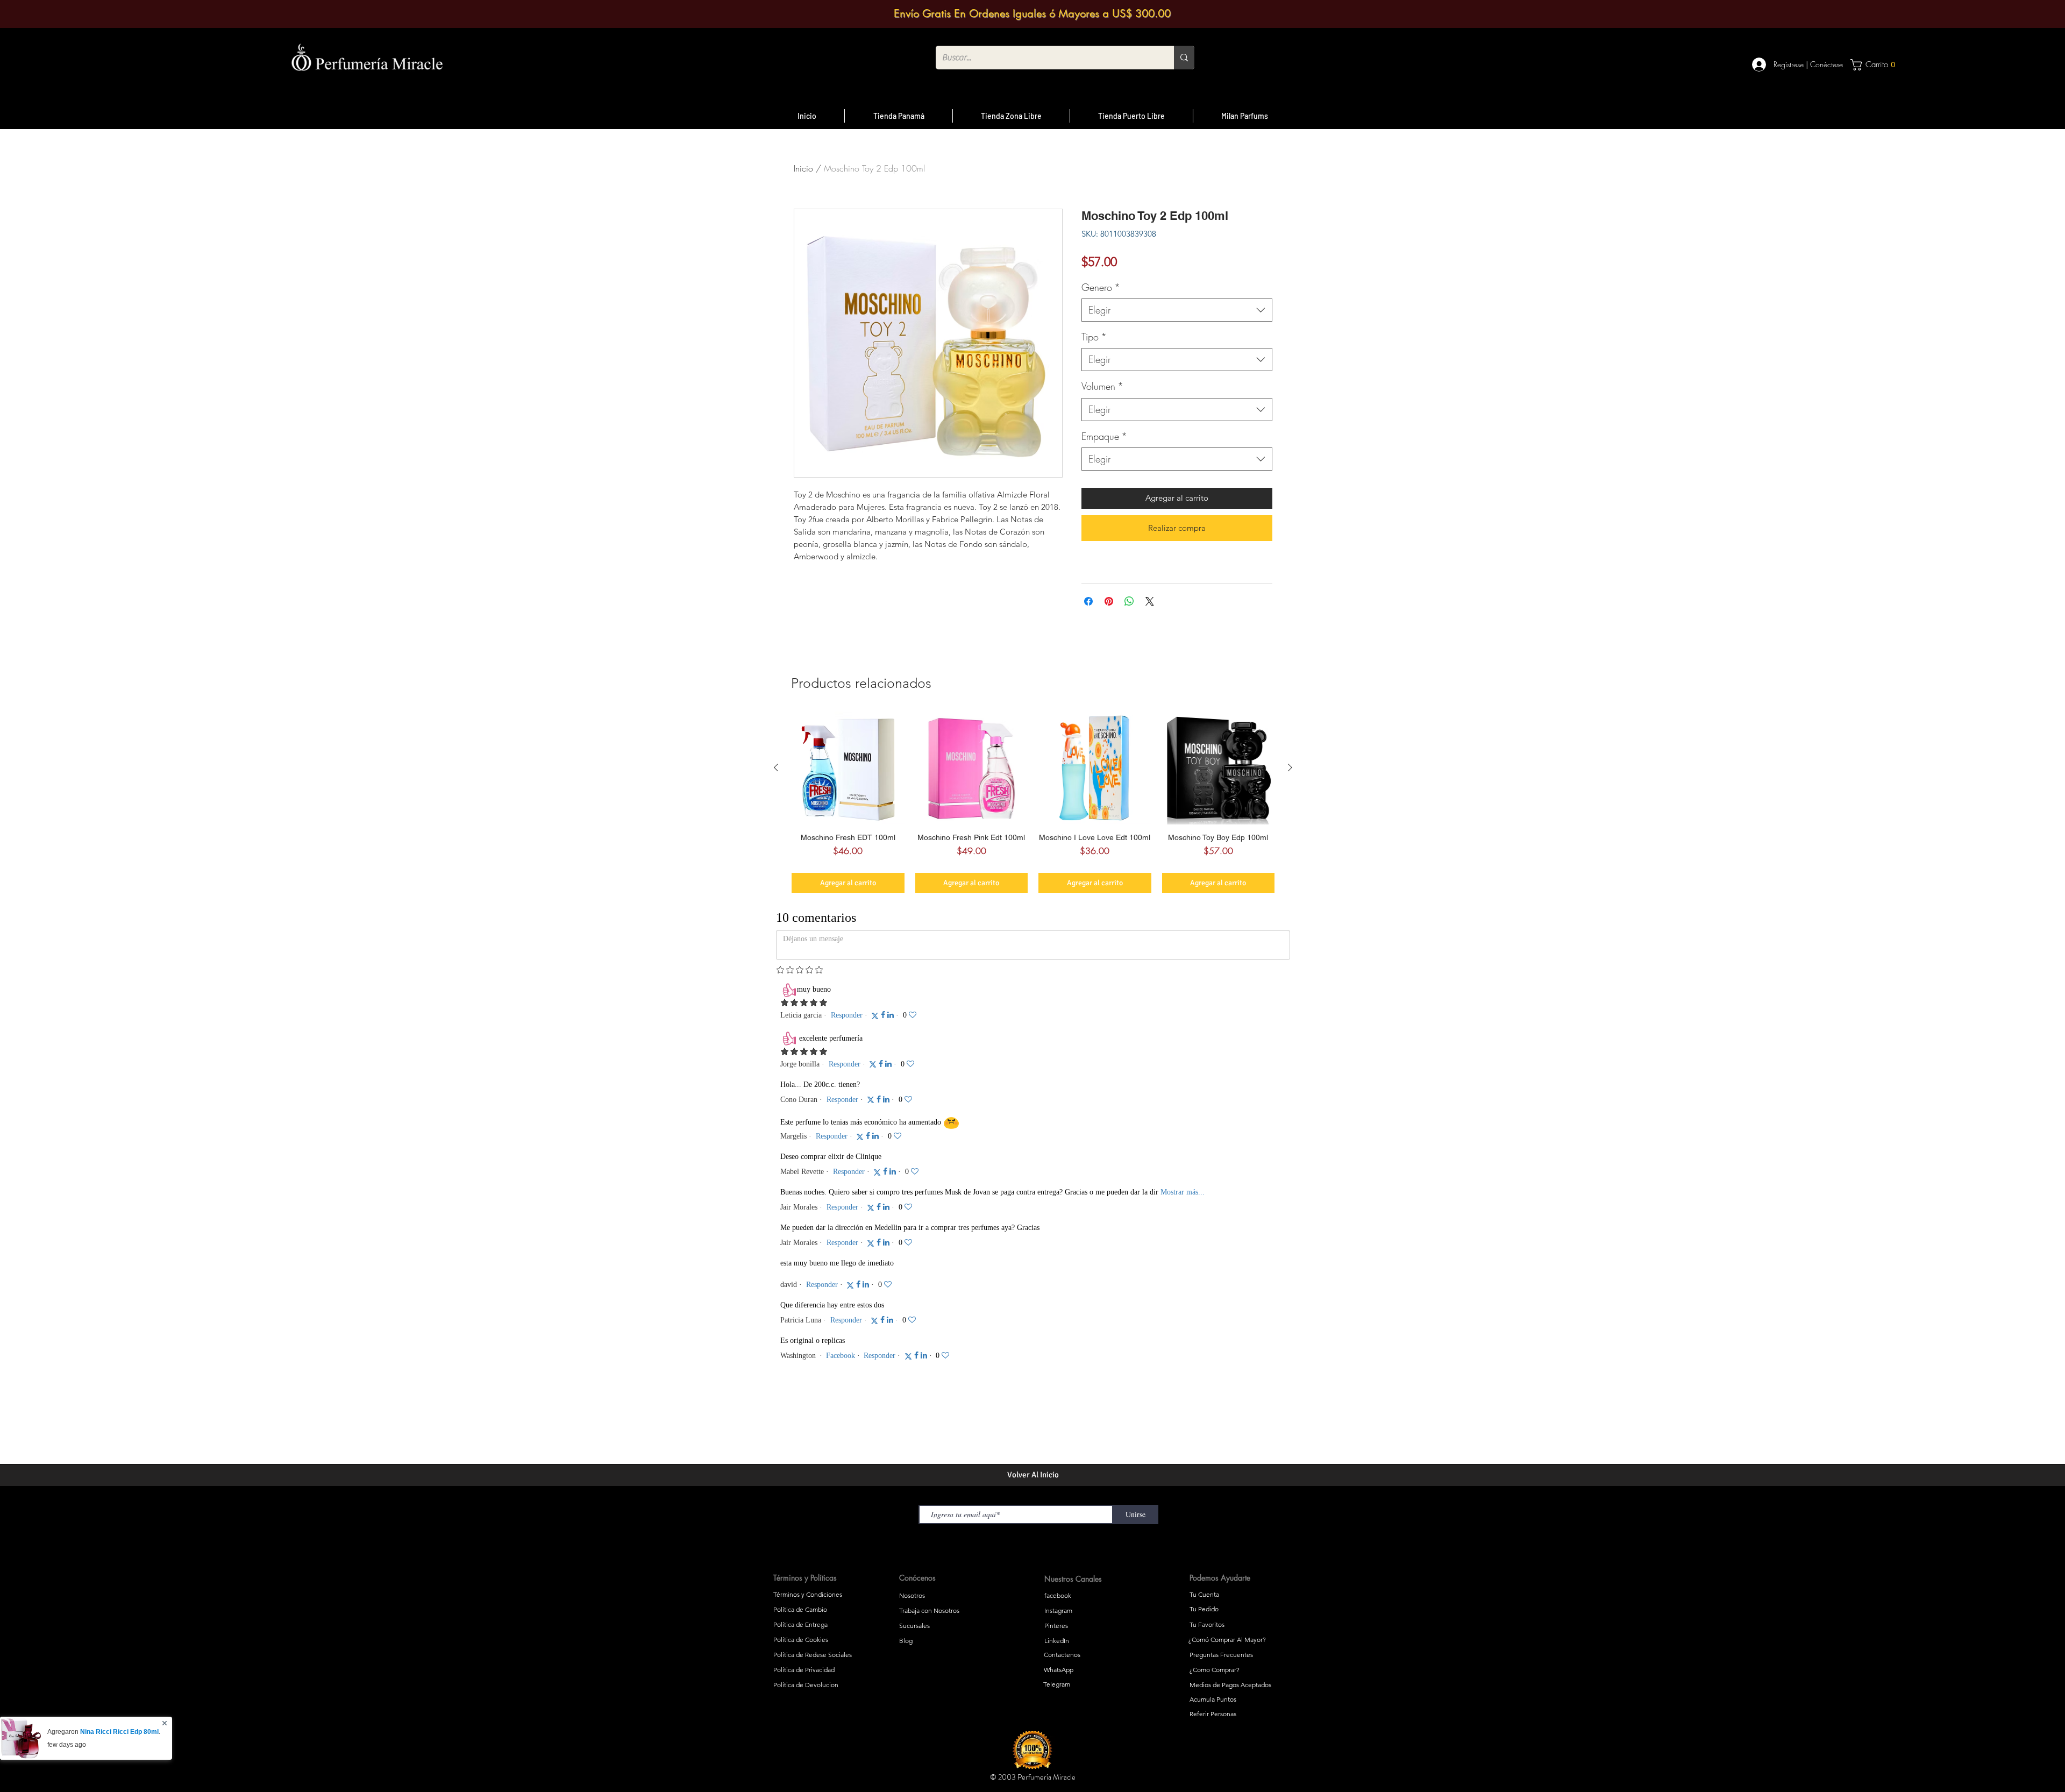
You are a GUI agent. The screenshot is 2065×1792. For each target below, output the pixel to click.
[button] (1167, 761)
